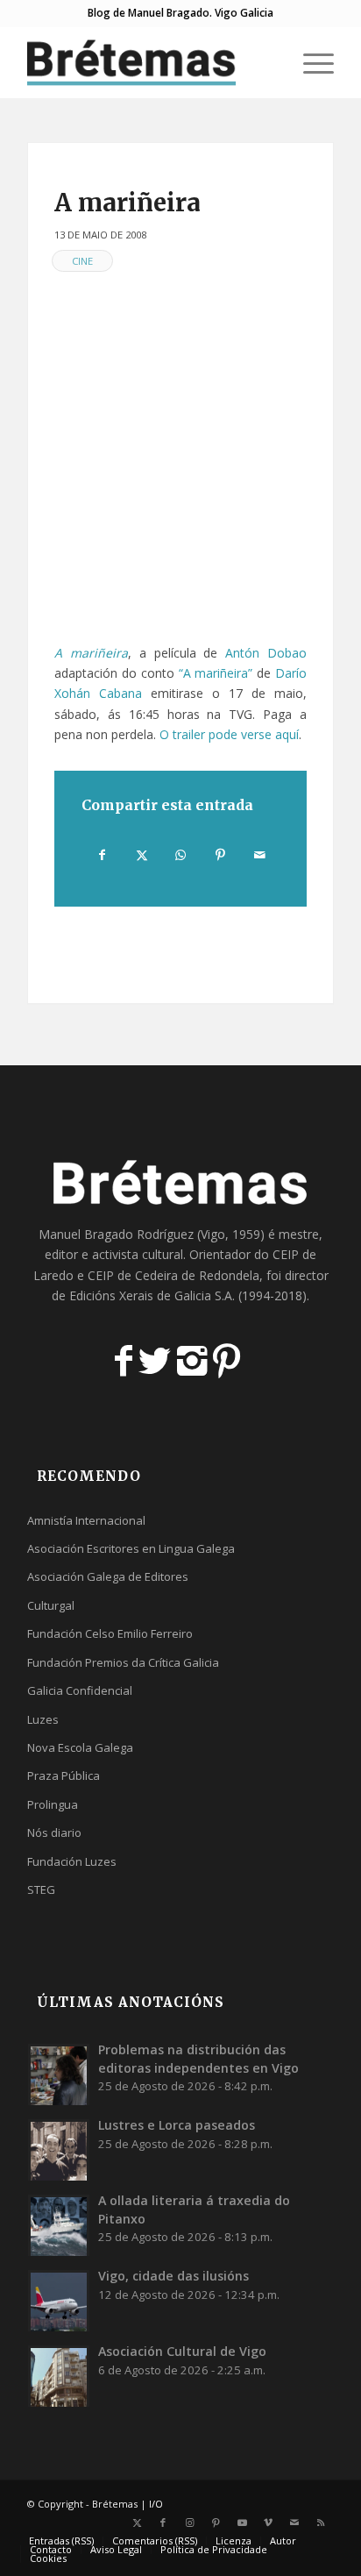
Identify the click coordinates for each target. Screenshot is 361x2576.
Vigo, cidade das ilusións (173, 2276)
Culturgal (51, 1605)
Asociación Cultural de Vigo (182, 2351)
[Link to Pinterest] (216, 2523)
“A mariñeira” (216, 673)
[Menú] (310, 62)
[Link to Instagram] (189, 2523)
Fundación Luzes (72, 1861)
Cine (82, 261)
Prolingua (53, 1804)
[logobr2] (150, 62)
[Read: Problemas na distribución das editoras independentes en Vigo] (59, 2074)
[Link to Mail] (294, 2523)
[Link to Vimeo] (268, 2523)
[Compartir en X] (142, 855)
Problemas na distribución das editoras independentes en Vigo (198, 2058)
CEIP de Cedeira (133, 1275)
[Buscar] (269, 62)
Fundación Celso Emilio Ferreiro (110, 1633)
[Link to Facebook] (163, 2523)
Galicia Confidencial (80, 1690)
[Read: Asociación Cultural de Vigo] (59, 2376)
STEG (41, 1889)
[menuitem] (269, 62)
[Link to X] (137, 2523)
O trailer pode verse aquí (229, 734)
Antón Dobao (266, 653)
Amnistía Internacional (86, 1520)
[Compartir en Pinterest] (220, 855)
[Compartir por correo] (259, 855)
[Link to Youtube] (242, 2523)
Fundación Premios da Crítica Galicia (123, 1662)
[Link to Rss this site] (321, 2523)
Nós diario (54, 1832)
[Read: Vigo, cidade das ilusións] (59, 2301)
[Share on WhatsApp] (181, 855)
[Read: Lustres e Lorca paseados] (59, 2150)
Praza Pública (64, 1775)
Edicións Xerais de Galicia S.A (151, 1295)
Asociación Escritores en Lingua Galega (131, 1548)
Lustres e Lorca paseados (177, 2125)
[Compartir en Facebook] (102, 855)
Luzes (43, 1719)
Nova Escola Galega (80, 1747)
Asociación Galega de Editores (108, 1576)
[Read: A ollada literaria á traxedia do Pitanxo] (59, 2225)
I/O (156, 2504)
